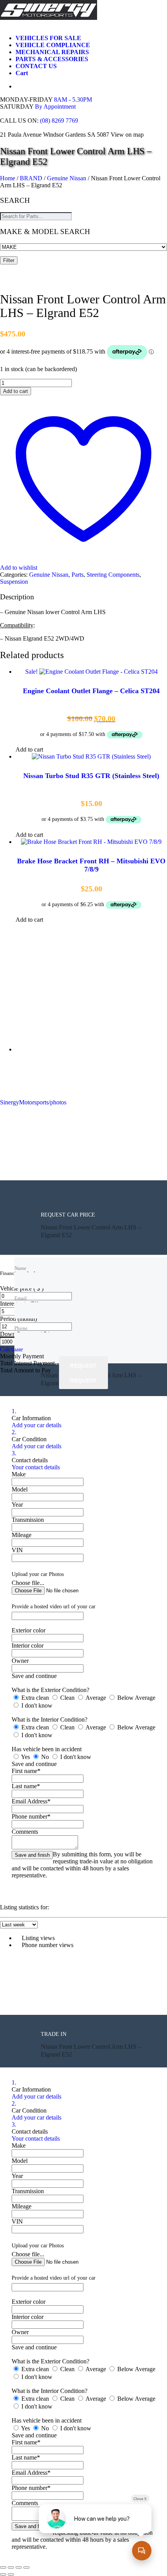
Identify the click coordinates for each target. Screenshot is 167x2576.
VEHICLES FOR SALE (48, 38)
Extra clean (35, 1698)
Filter (9, 260)
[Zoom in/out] (3, 2567)
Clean (67, 1698)
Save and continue (34, 1676)
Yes (26, 1757)
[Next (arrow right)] (11, 2574)
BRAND (31, 178)
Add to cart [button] (29, 749)
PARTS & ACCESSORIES (52, 59)
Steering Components (113, 575)
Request (83, 1365)
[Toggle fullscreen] (11, 2567)
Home (8, 178)
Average (96, 1698)
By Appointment (55, 107)
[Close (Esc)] (26, 2567)
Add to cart (16, 391)
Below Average (136, 1698)
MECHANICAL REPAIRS (52, 52)
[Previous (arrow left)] (3, 2574)
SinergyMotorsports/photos (33, 1102)
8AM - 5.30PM (73, 99)
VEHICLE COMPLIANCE (53, 45)
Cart (22, 73)
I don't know (36, 1705)
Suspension (14, 582)
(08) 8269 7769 (59, 121)
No (45, 1757)
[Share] (19, 2567)
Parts (77, 575)
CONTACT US (36, 66)
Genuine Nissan (67, 178)
